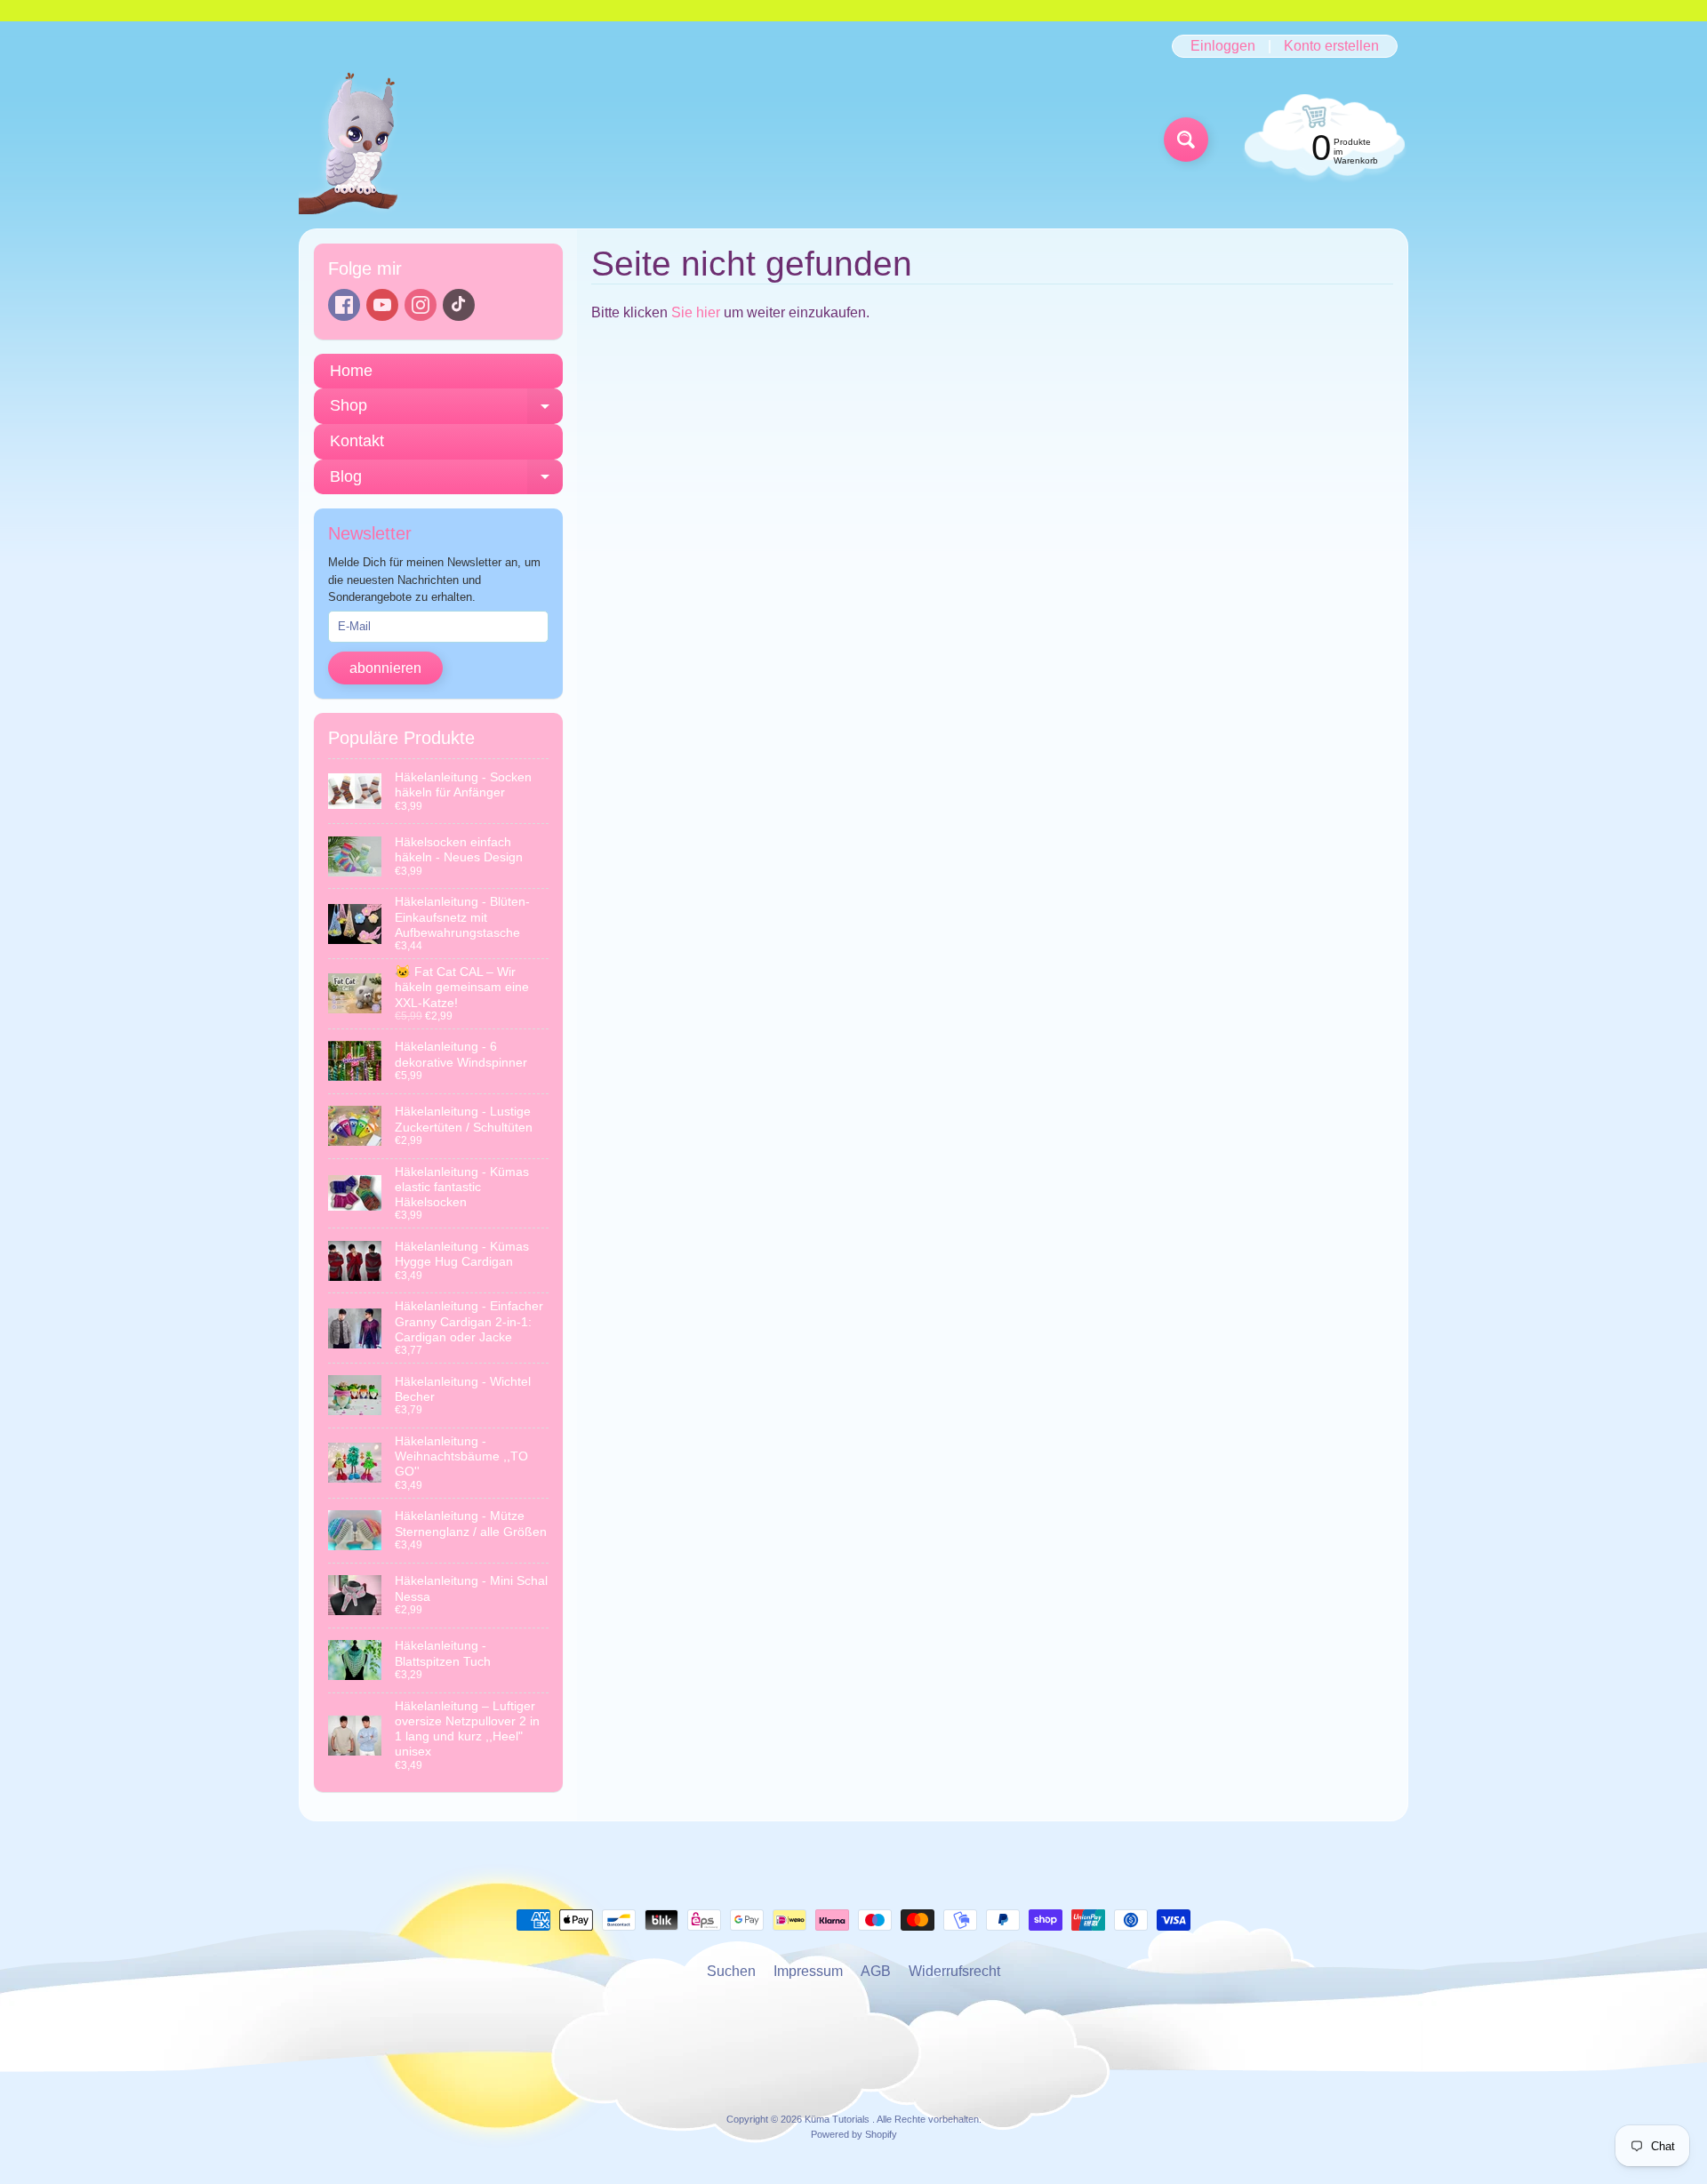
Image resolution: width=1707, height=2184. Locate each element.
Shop (446, 410)
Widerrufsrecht (954, 1971)
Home (351, 371)
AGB (876, 1971)
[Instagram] (421, 305)
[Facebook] (344, 305)
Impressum (808, 1971)
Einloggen (1223, 46)
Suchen (731, 1971)
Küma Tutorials (838, 2119)
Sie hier (696, 312)
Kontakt (357, 441)
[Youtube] (382, 305)
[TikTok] (459, 305)
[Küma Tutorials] (359, 140)
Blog (446, 481)
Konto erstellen (1331, 46)
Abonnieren (385, 668)
